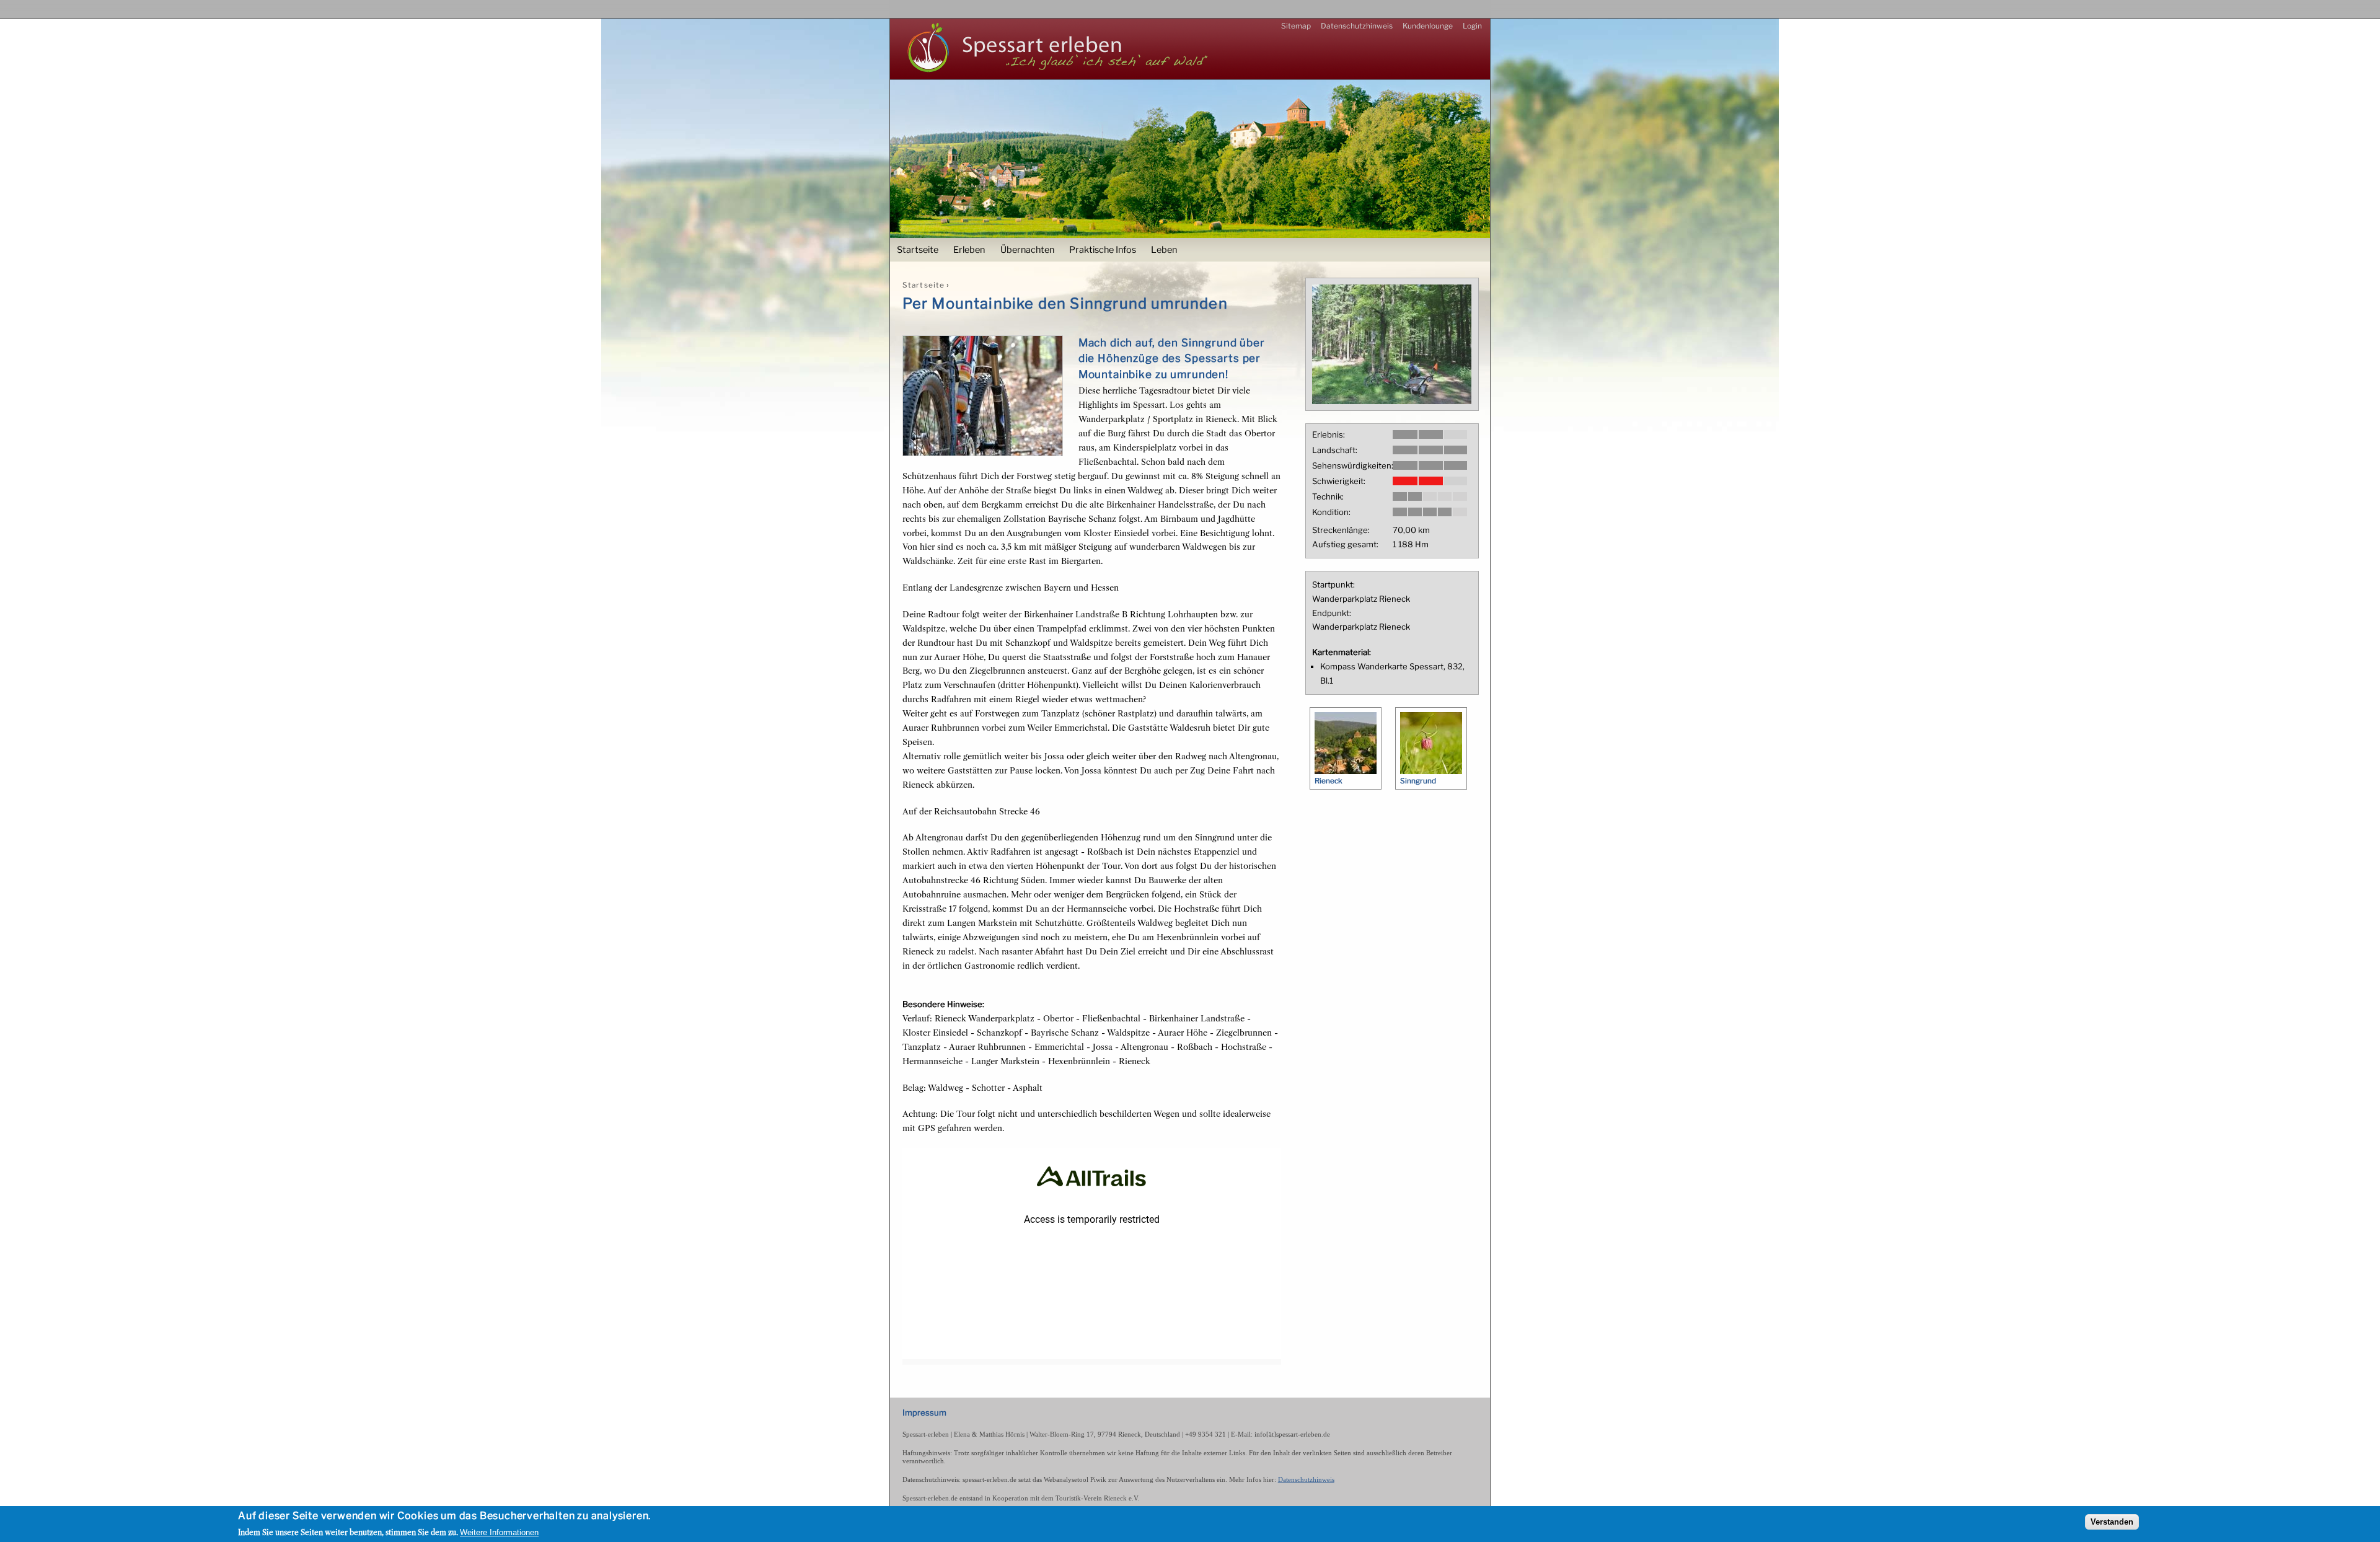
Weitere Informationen (499, 1532)
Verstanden (2112, 1522)
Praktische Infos (1103, 250)
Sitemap (1296, 26)
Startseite (918, 250)
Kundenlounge (1428, 26)
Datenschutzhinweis (1357, 26)
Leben (1164, 250)
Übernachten (1027, 250)
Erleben (969, 250)
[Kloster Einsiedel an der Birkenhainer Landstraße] (1392, 401)
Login (1472, 26)
